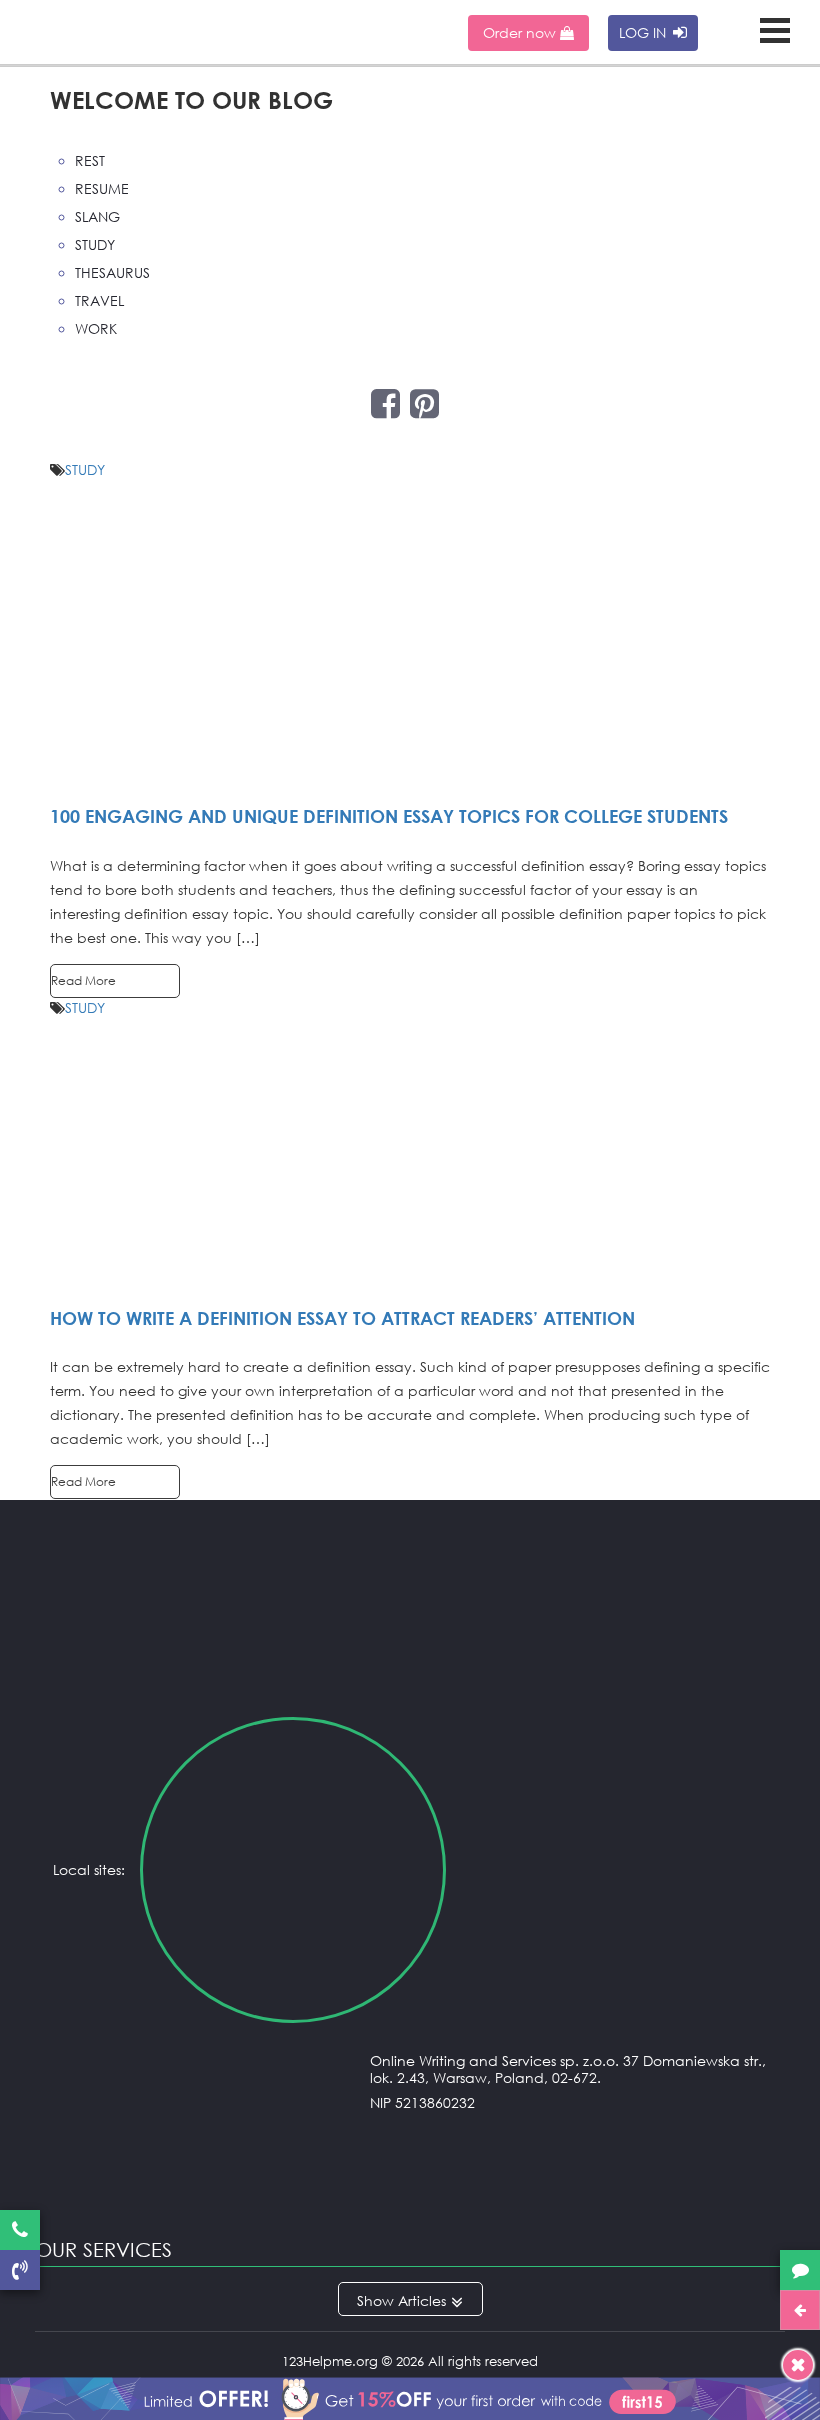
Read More (83, 980)
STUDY (95, 244)
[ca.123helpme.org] (614, 1870)
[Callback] (20, 2270)
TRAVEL (99, 300)
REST (90, 160)
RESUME (102, 188)
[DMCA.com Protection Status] (410, 2186)
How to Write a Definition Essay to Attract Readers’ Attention (342, 1318)
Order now (521, 32)
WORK (96, 328)
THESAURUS (112, 272)
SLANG (97, 216)
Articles (422, 2300)
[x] (410, 2395)
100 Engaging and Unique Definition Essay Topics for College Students (389, 816)
